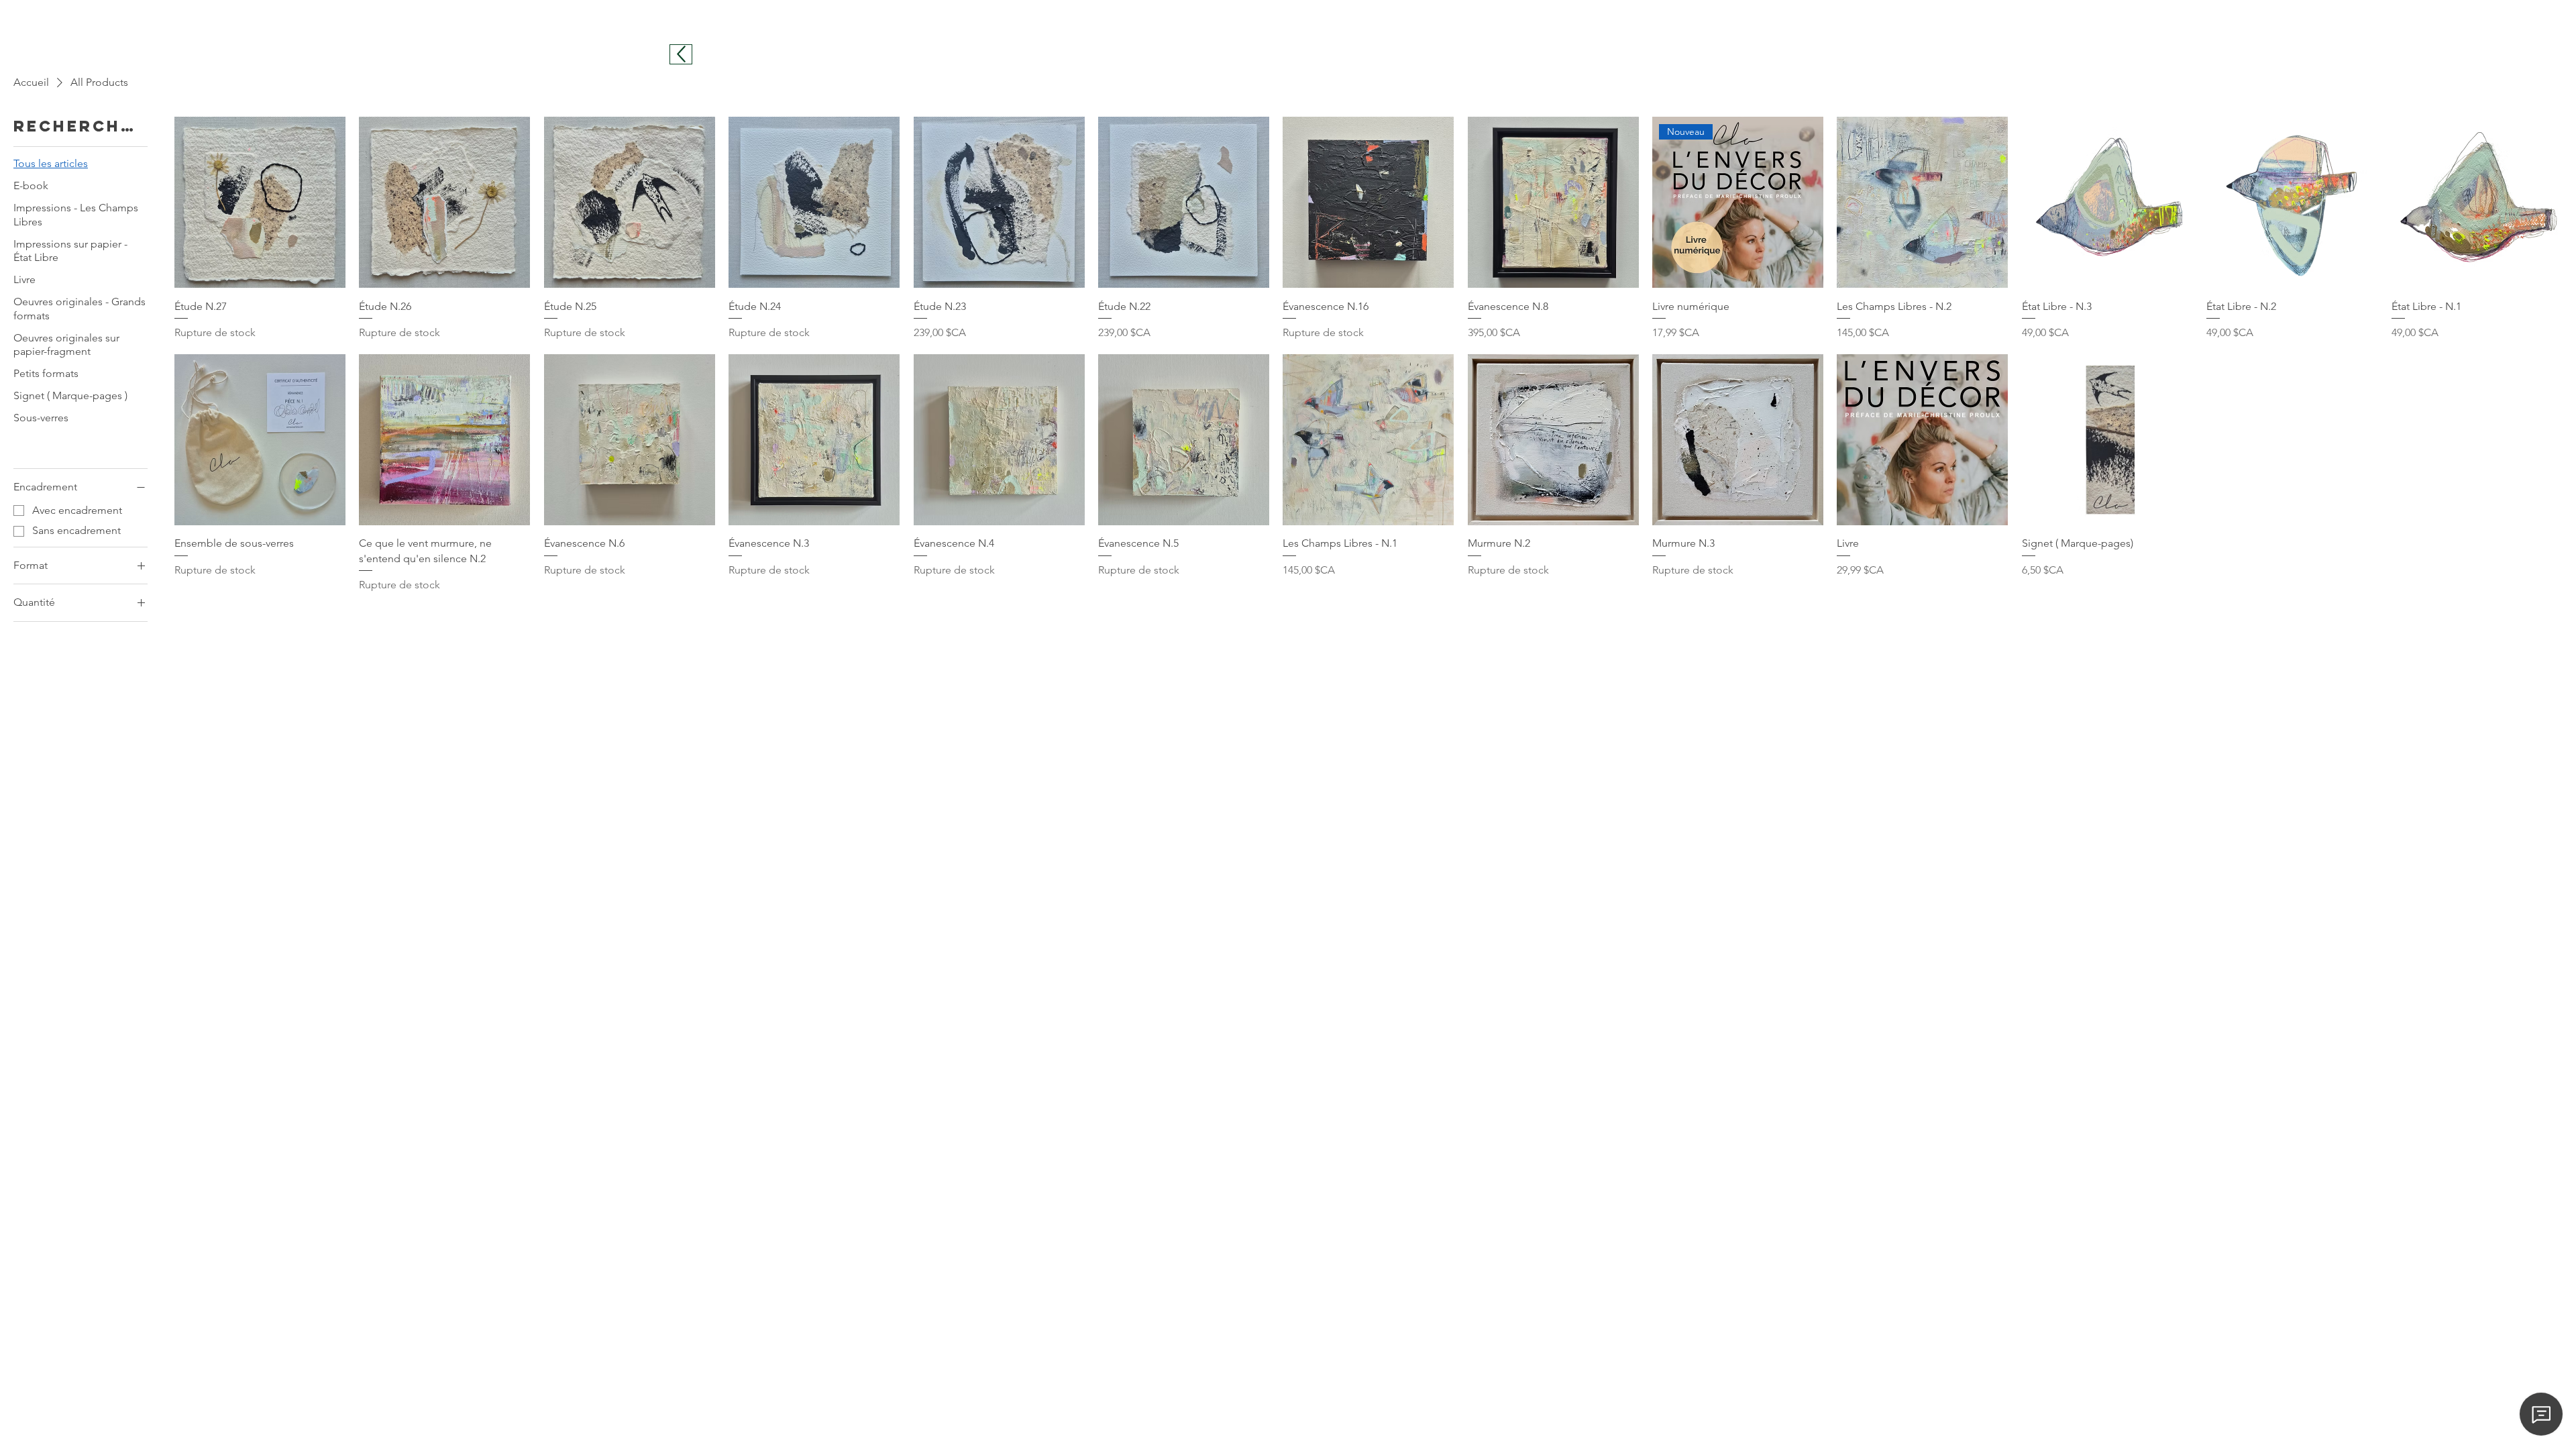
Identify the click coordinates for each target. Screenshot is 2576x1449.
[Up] (681, 54)
